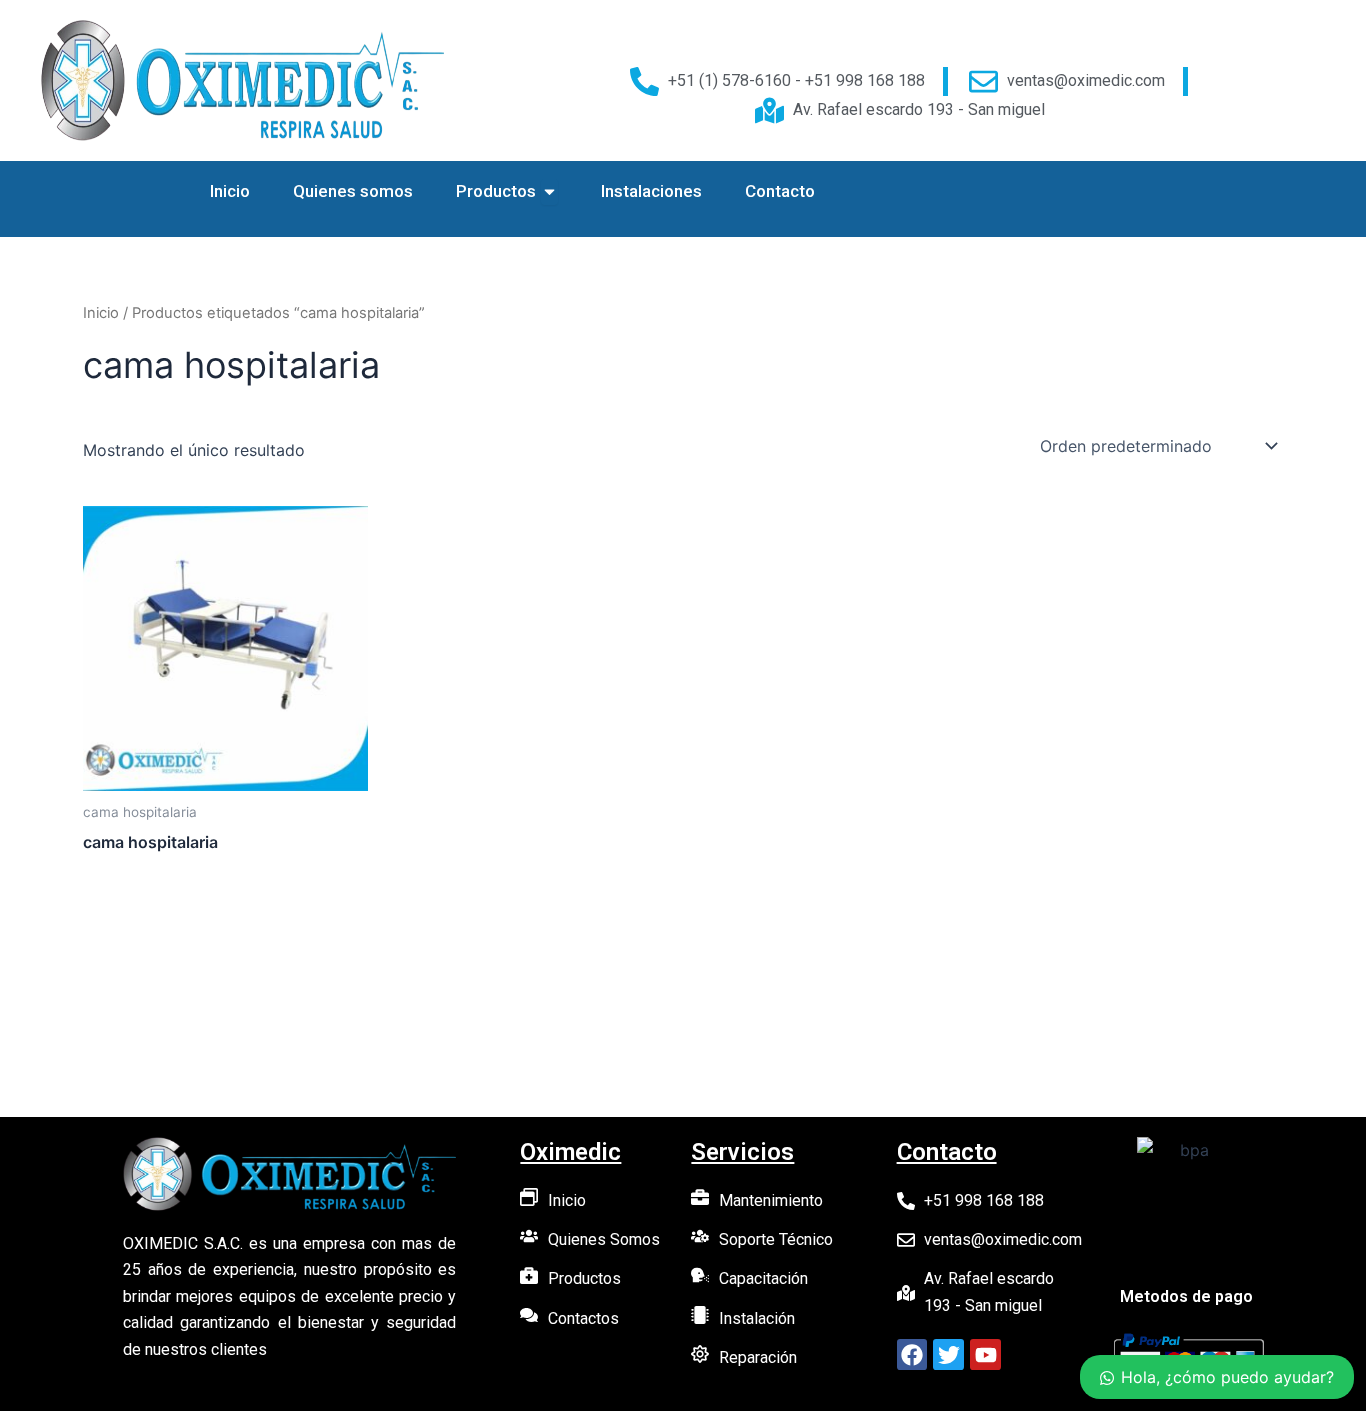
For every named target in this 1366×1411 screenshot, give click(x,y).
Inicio (101, 313)
